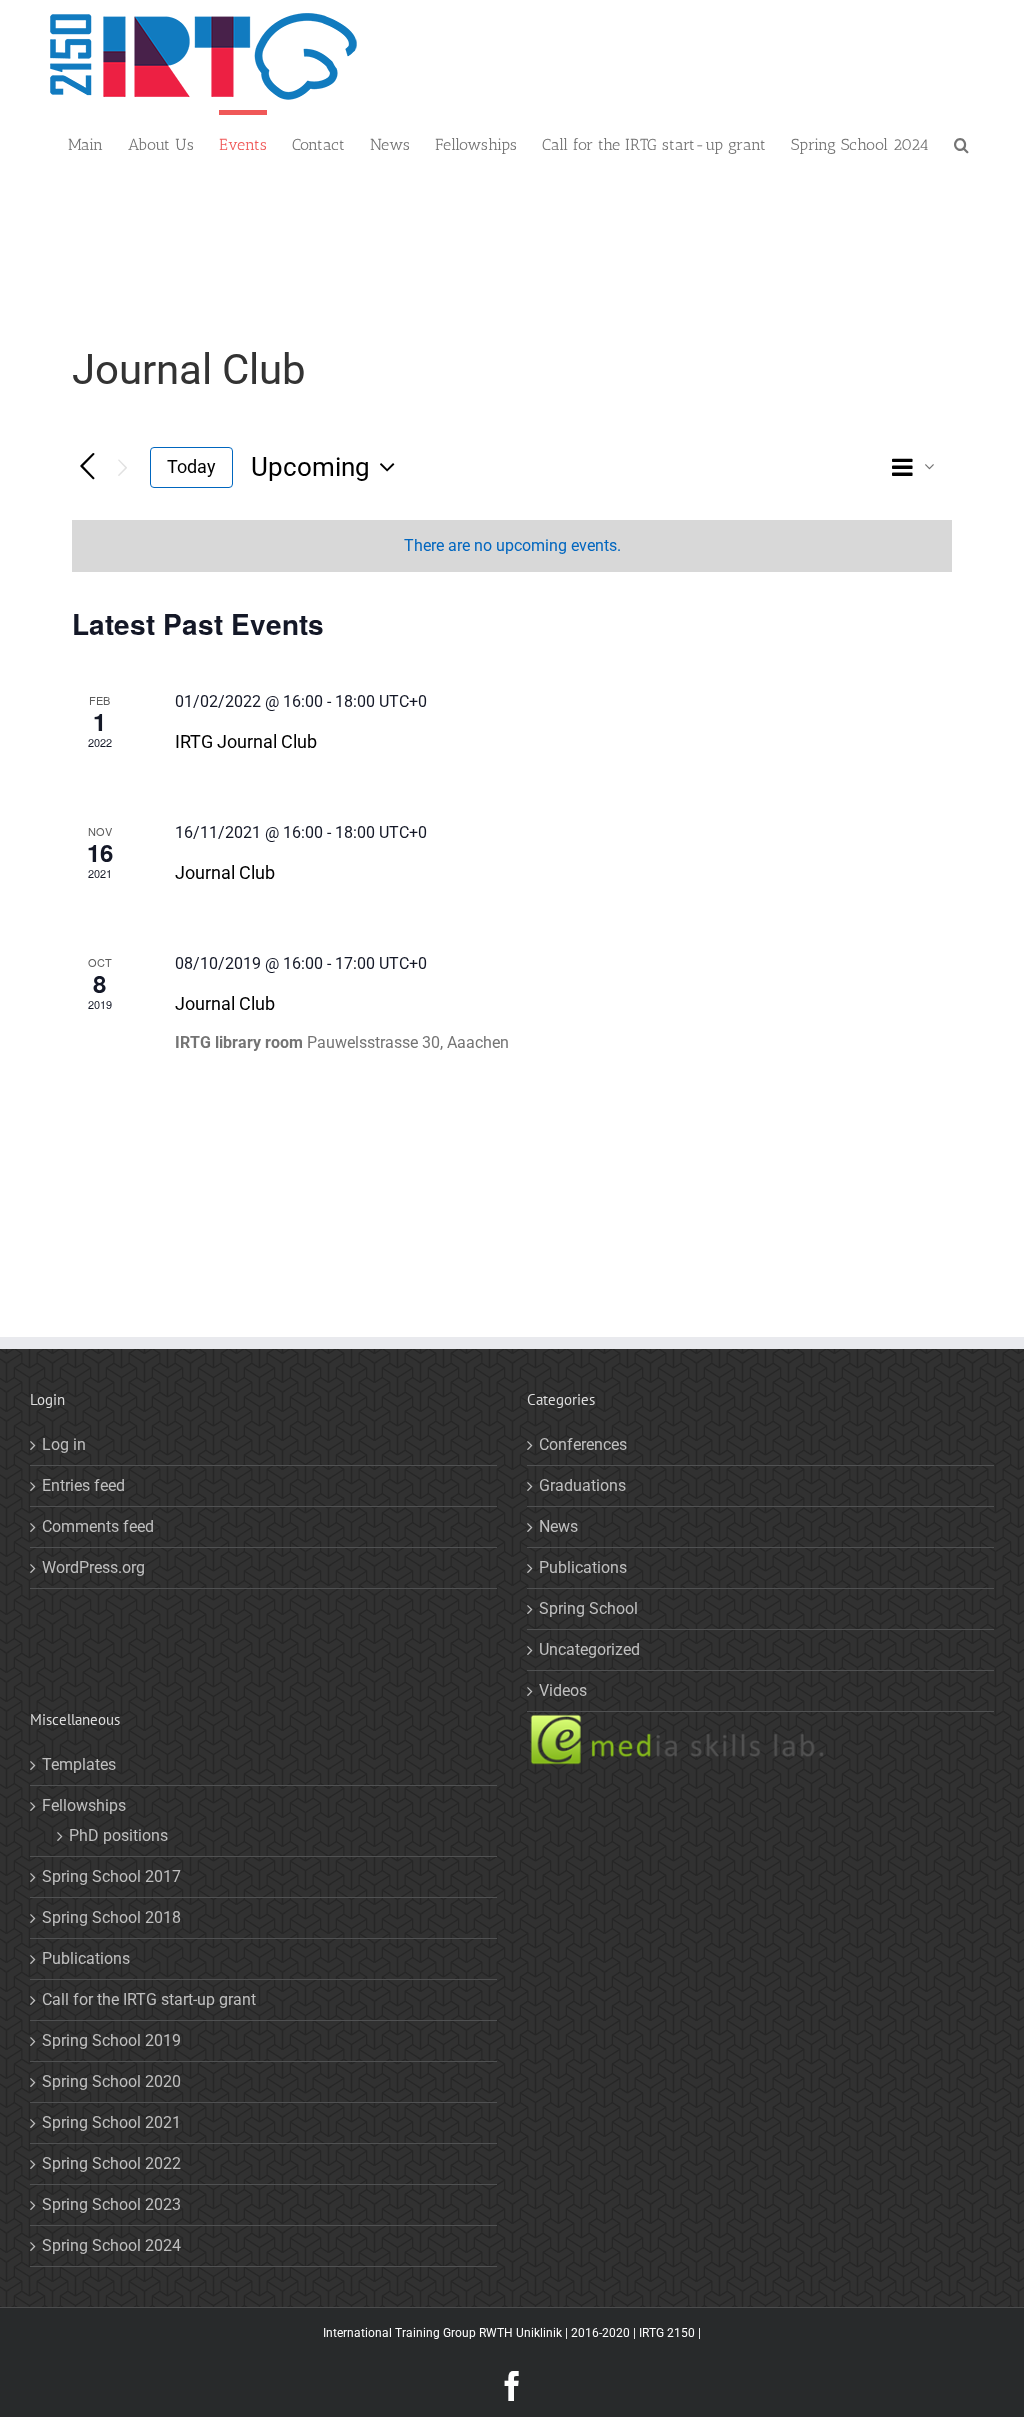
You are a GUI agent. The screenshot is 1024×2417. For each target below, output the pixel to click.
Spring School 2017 (111, 1876)
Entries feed (83, 1485)
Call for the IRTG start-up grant (149, 1999)
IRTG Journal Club (246, 741)
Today (191, 466)
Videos (563, 1690)
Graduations (582, 1485)
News (558, 1526)
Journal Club (225, 872)
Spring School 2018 (111, 1917)
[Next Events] (122, 467)
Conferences (583, 1444)
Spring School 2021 (111, 2122)
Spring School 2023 (111, 2204)
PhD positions (118, 1835)
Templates (79, 1764)
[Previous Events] (87, 467)
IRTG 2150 (667, 2333)
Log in (64, 1444)
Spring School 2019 (111, 2040)
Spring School (588, 1608)
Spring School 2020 (111, 2081)
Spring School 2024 (111, 2245)
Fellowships (84, 1805)
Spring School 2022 (111, 2163)
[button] (961, 142)
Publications (583, 1567)
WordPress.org (93, 1567)
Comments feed (98, 1526)
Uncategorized (589, 1649)
